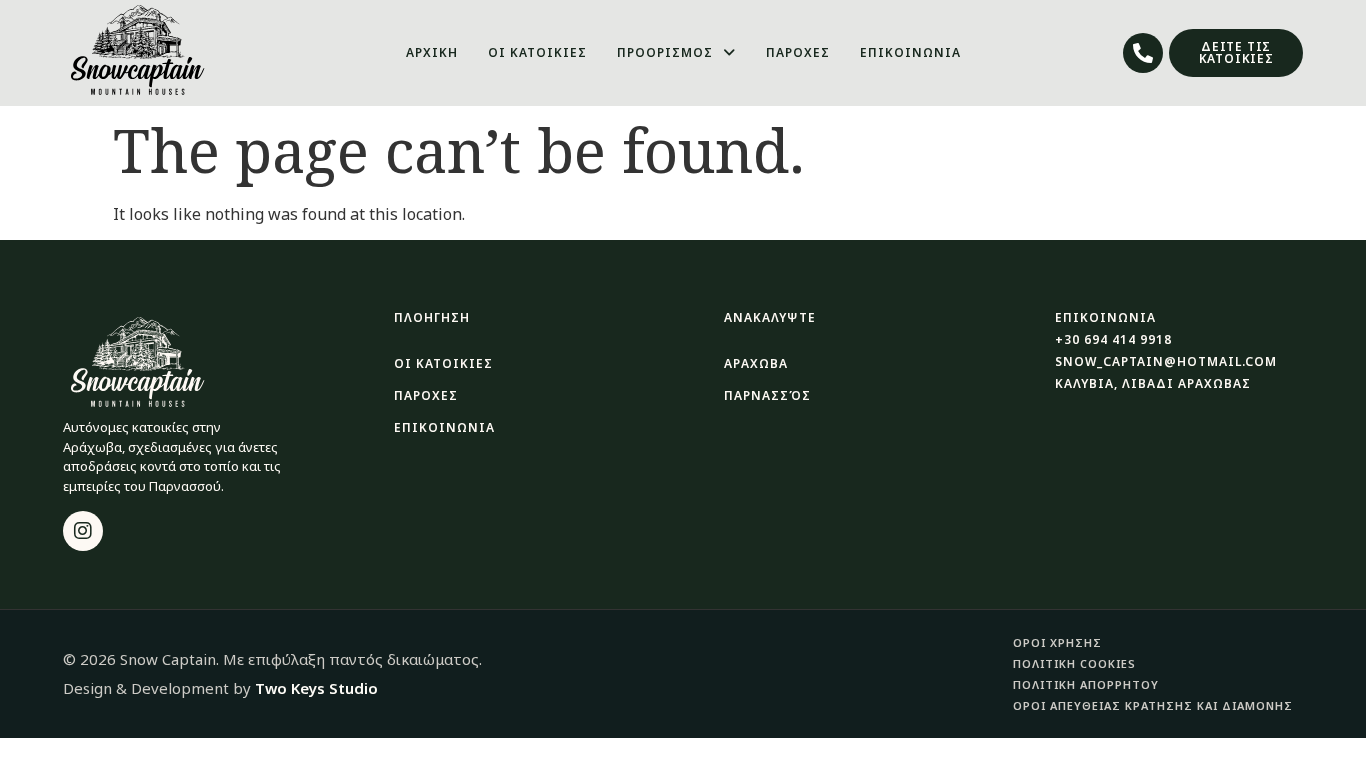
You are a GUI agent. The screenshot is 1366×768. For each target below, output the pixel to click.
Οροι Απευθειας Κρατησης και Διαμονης (1153, 705)
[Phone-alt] (1143, 53)
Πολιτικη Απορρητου (1086, 684)
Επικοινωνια (444, 427)
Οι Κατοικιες (443, 363)
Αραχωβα (756, 363)
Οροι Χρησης (1057, 642)
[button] (676, 53)
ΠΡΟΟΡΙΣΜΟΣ (665, 52)
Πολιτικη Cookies (1074, 663)
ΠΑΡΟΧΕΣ (798, 52)
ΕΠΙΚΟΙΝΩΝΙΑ (910, 52)
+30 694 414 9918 (1113, 339)
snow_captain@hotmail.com (1166, 361)
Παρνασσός (767, 395)
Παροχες (426, 395)
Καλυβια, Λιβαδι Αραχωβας (1153, 383)
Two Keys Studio (316, 688)
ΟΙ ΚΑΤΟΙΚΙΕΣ (537, 52)
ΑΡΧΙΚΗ (432, 52)
